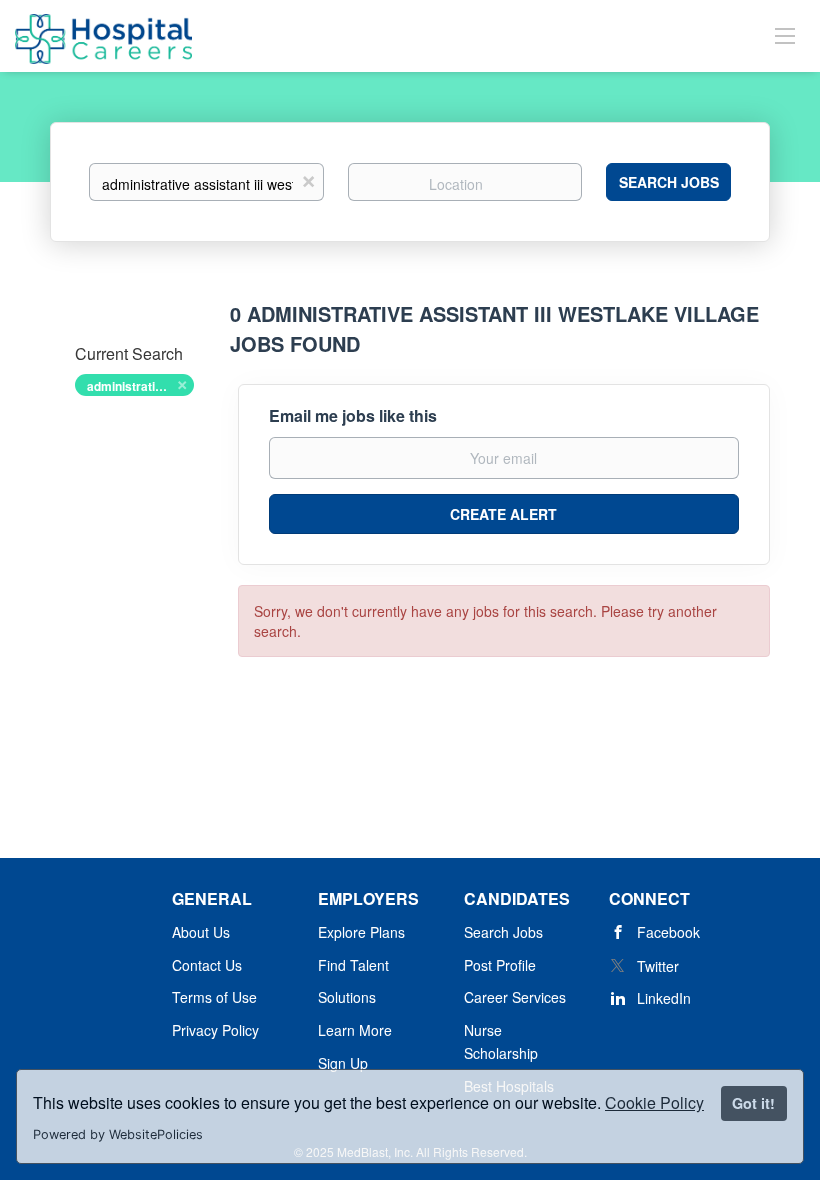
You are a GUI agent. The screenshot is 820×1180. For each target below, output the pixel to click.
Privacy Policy (215, 1030)
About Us (201, 932)
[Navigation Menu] (785, 35)
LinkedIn (664, 998)
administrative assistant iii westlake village (140, 386)
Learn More (355, 1030)
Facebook (668, 932)
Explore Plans (361, 932)
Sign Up (343, 1063)
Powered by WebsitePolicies (118, 1134)
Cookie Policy (654, 1102)
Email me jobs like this (353, 416)
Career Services (515, 997)
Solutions (347, 997)
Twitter (658, 966)
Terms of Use (214, 997)
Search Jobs (669, 182)
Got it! (753, 1103)
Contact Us (207, 965)
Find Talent (353, 965)
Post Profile (500, 965)
